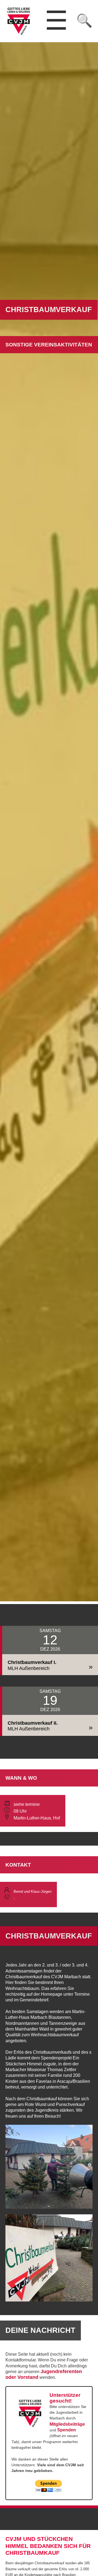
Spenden (67, 2430)
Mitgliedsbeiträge (67, 2424)
